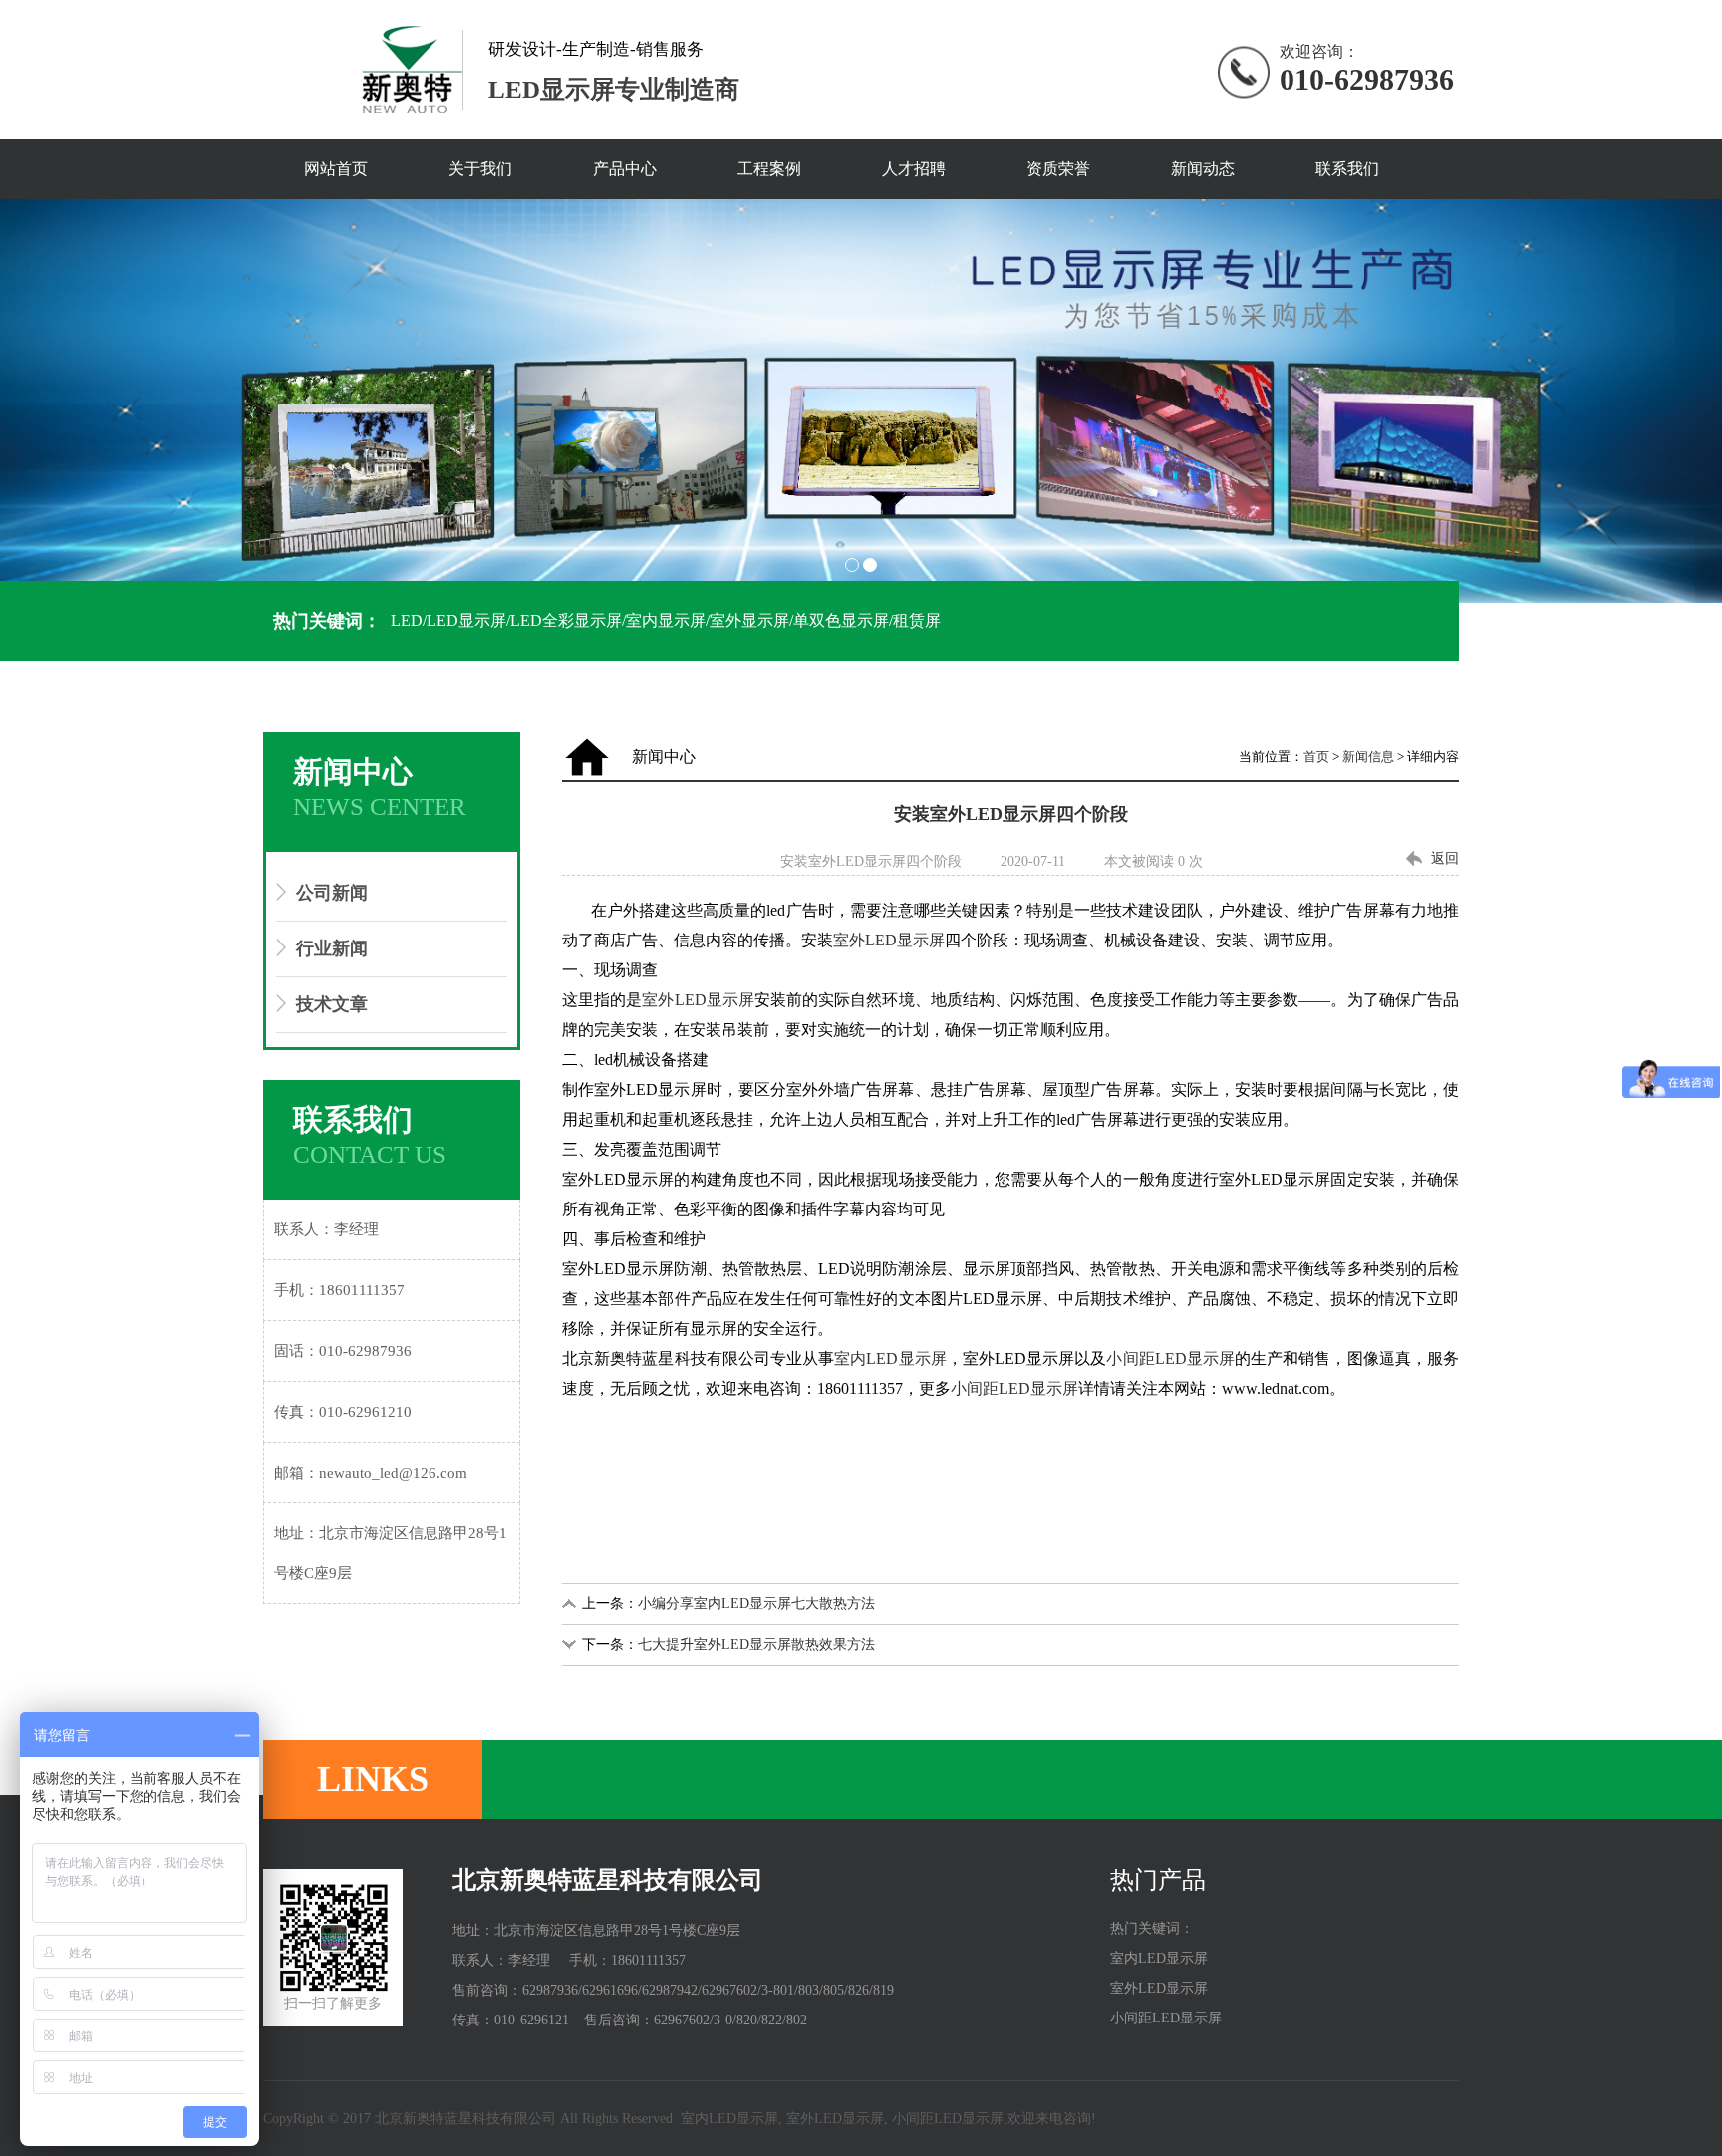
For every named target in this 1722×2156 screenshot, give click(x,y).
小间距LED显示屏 (1170, 1358)
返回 (1445, 858)
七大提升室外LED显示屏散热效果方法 (756, 1644)
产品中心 (625, 169)
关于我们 (480, 169)
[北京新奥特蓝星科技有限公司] (861, 401)
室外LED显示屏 (889, 940)
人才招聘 (914, 169)
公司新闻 (332, 893)
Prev (26, 402)
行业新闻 (332, 948)
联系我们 (1347, 169)
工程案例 (769, 169)
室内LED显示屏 (890, 1358)
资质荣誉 (1058, 169)
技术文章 (332, 1004)
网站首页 (336, 169)
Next (1696, 402)
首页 (1316, 757)
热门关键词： (327, 621)
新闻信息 (1368, 757)
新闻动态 (1203, 169)
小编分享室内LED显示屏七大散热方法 (756, 1604)
